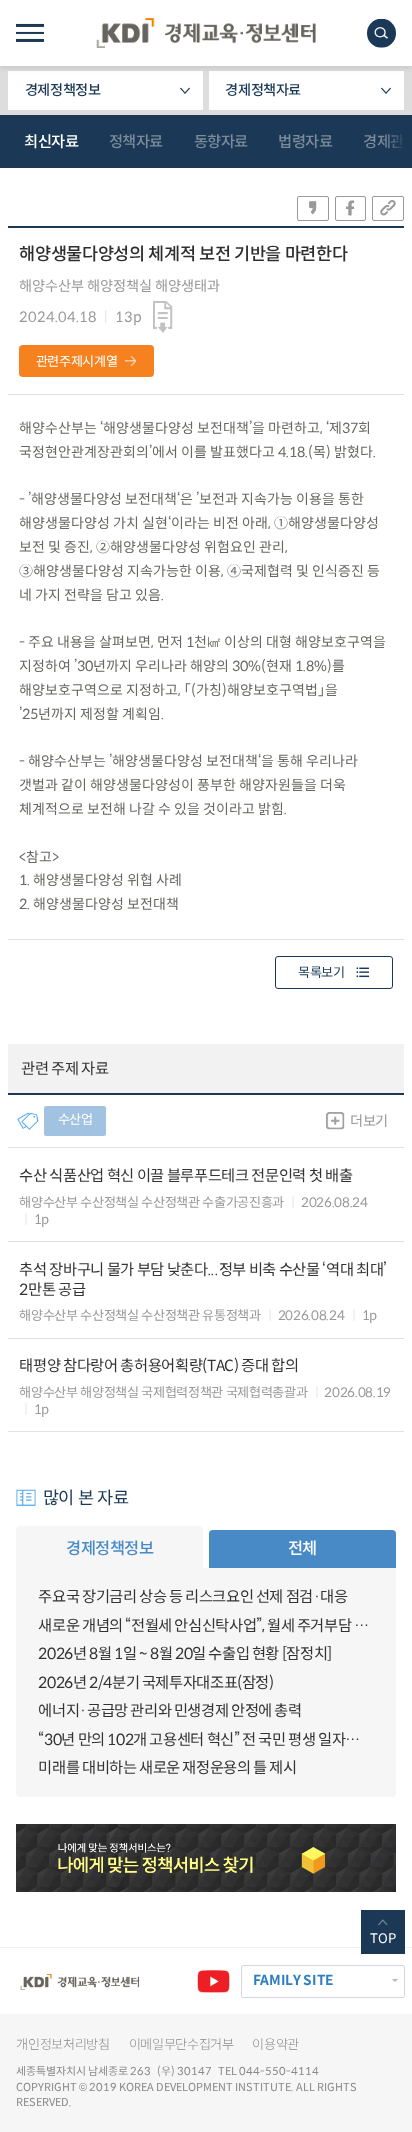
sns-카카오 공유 (313, 208)
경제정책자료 (263, 90)
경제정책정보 (63, 90)
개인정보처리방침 (62, 2044)
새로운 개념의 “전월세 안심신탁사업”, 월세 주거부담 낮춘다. (205, 1625)
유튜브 (213, 1981)
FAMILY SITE (293, 1980)
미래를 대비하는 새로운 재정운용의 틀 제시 (167, 1767)
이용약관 (275, 2044)
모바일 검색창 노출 (381, 33)
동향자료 (221, 141)
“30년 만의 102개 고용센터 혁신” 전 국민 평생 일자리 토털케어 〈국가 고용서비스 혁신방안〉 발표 (205, 1739)
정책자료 (136, 141)
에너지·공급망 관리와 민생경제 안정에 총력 (169, 1710)
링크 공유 (388, 208)
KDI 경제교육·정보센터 (206, 33)
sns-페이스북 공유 (351, 208)
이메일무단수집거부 (181, 2044)
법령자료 (305, 141)
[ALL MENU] (29, 33)
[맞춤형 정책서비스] (205, 1858)
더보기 (369, 1121)
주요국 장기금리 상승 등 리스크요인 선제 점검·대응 (192, 1596)
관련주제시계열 (77, 361)
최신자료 (51, 141)
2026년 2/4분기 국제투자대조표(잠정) (155, 1682)
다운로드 (163, 317)
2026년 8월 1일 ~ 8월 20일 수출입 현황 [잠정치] (184, 1653)
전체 (302, 1548)
